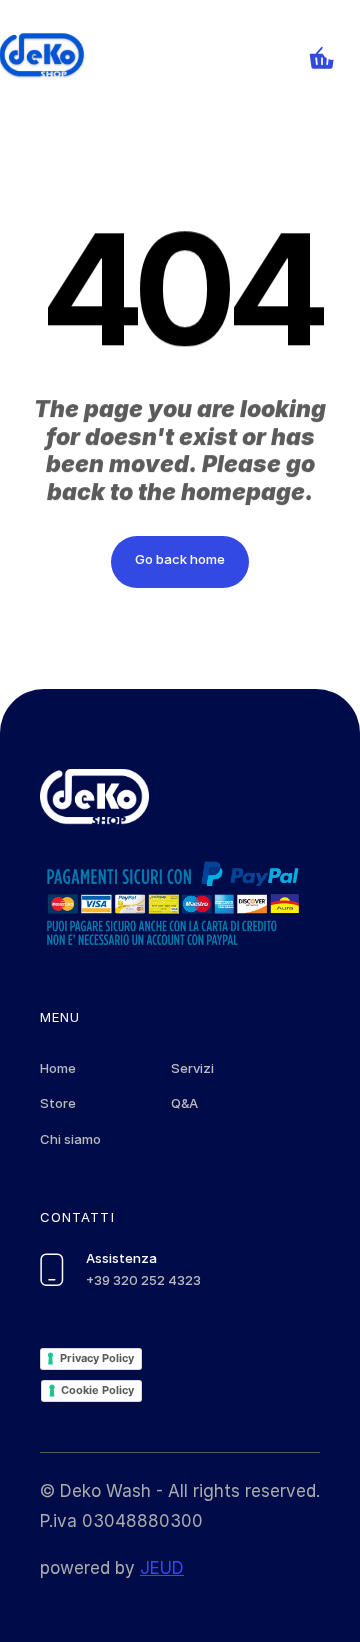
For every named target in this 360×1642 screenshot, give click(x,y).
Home (58, 1068)
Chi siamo (70, 1139)
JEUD (162, 1568)
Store (58, 1103)
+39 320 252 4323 (143, 1280)
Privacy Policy (97, 1358)
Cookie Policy (97, 1390)
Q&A (184, 1103)
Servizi (192, 1068)
